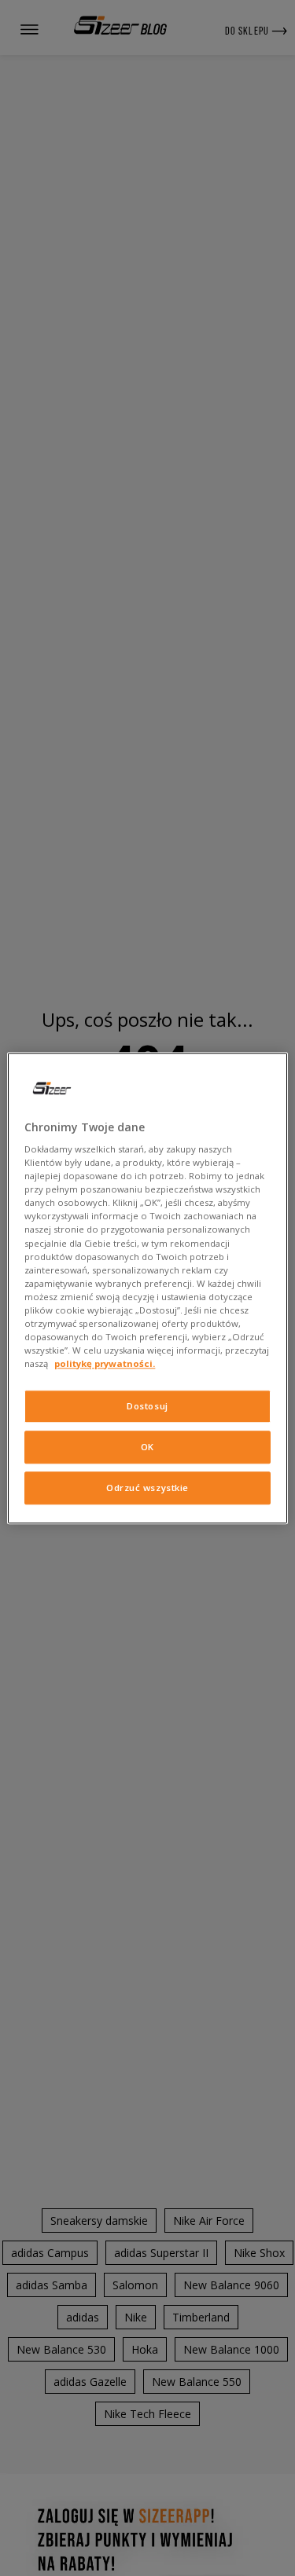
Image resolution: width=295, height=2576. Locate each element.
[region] (147, 1288)
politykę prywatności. (105, 1363)
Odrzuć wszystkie (147, 1488)
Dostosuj (147, 1406)
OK (147, 1447)
